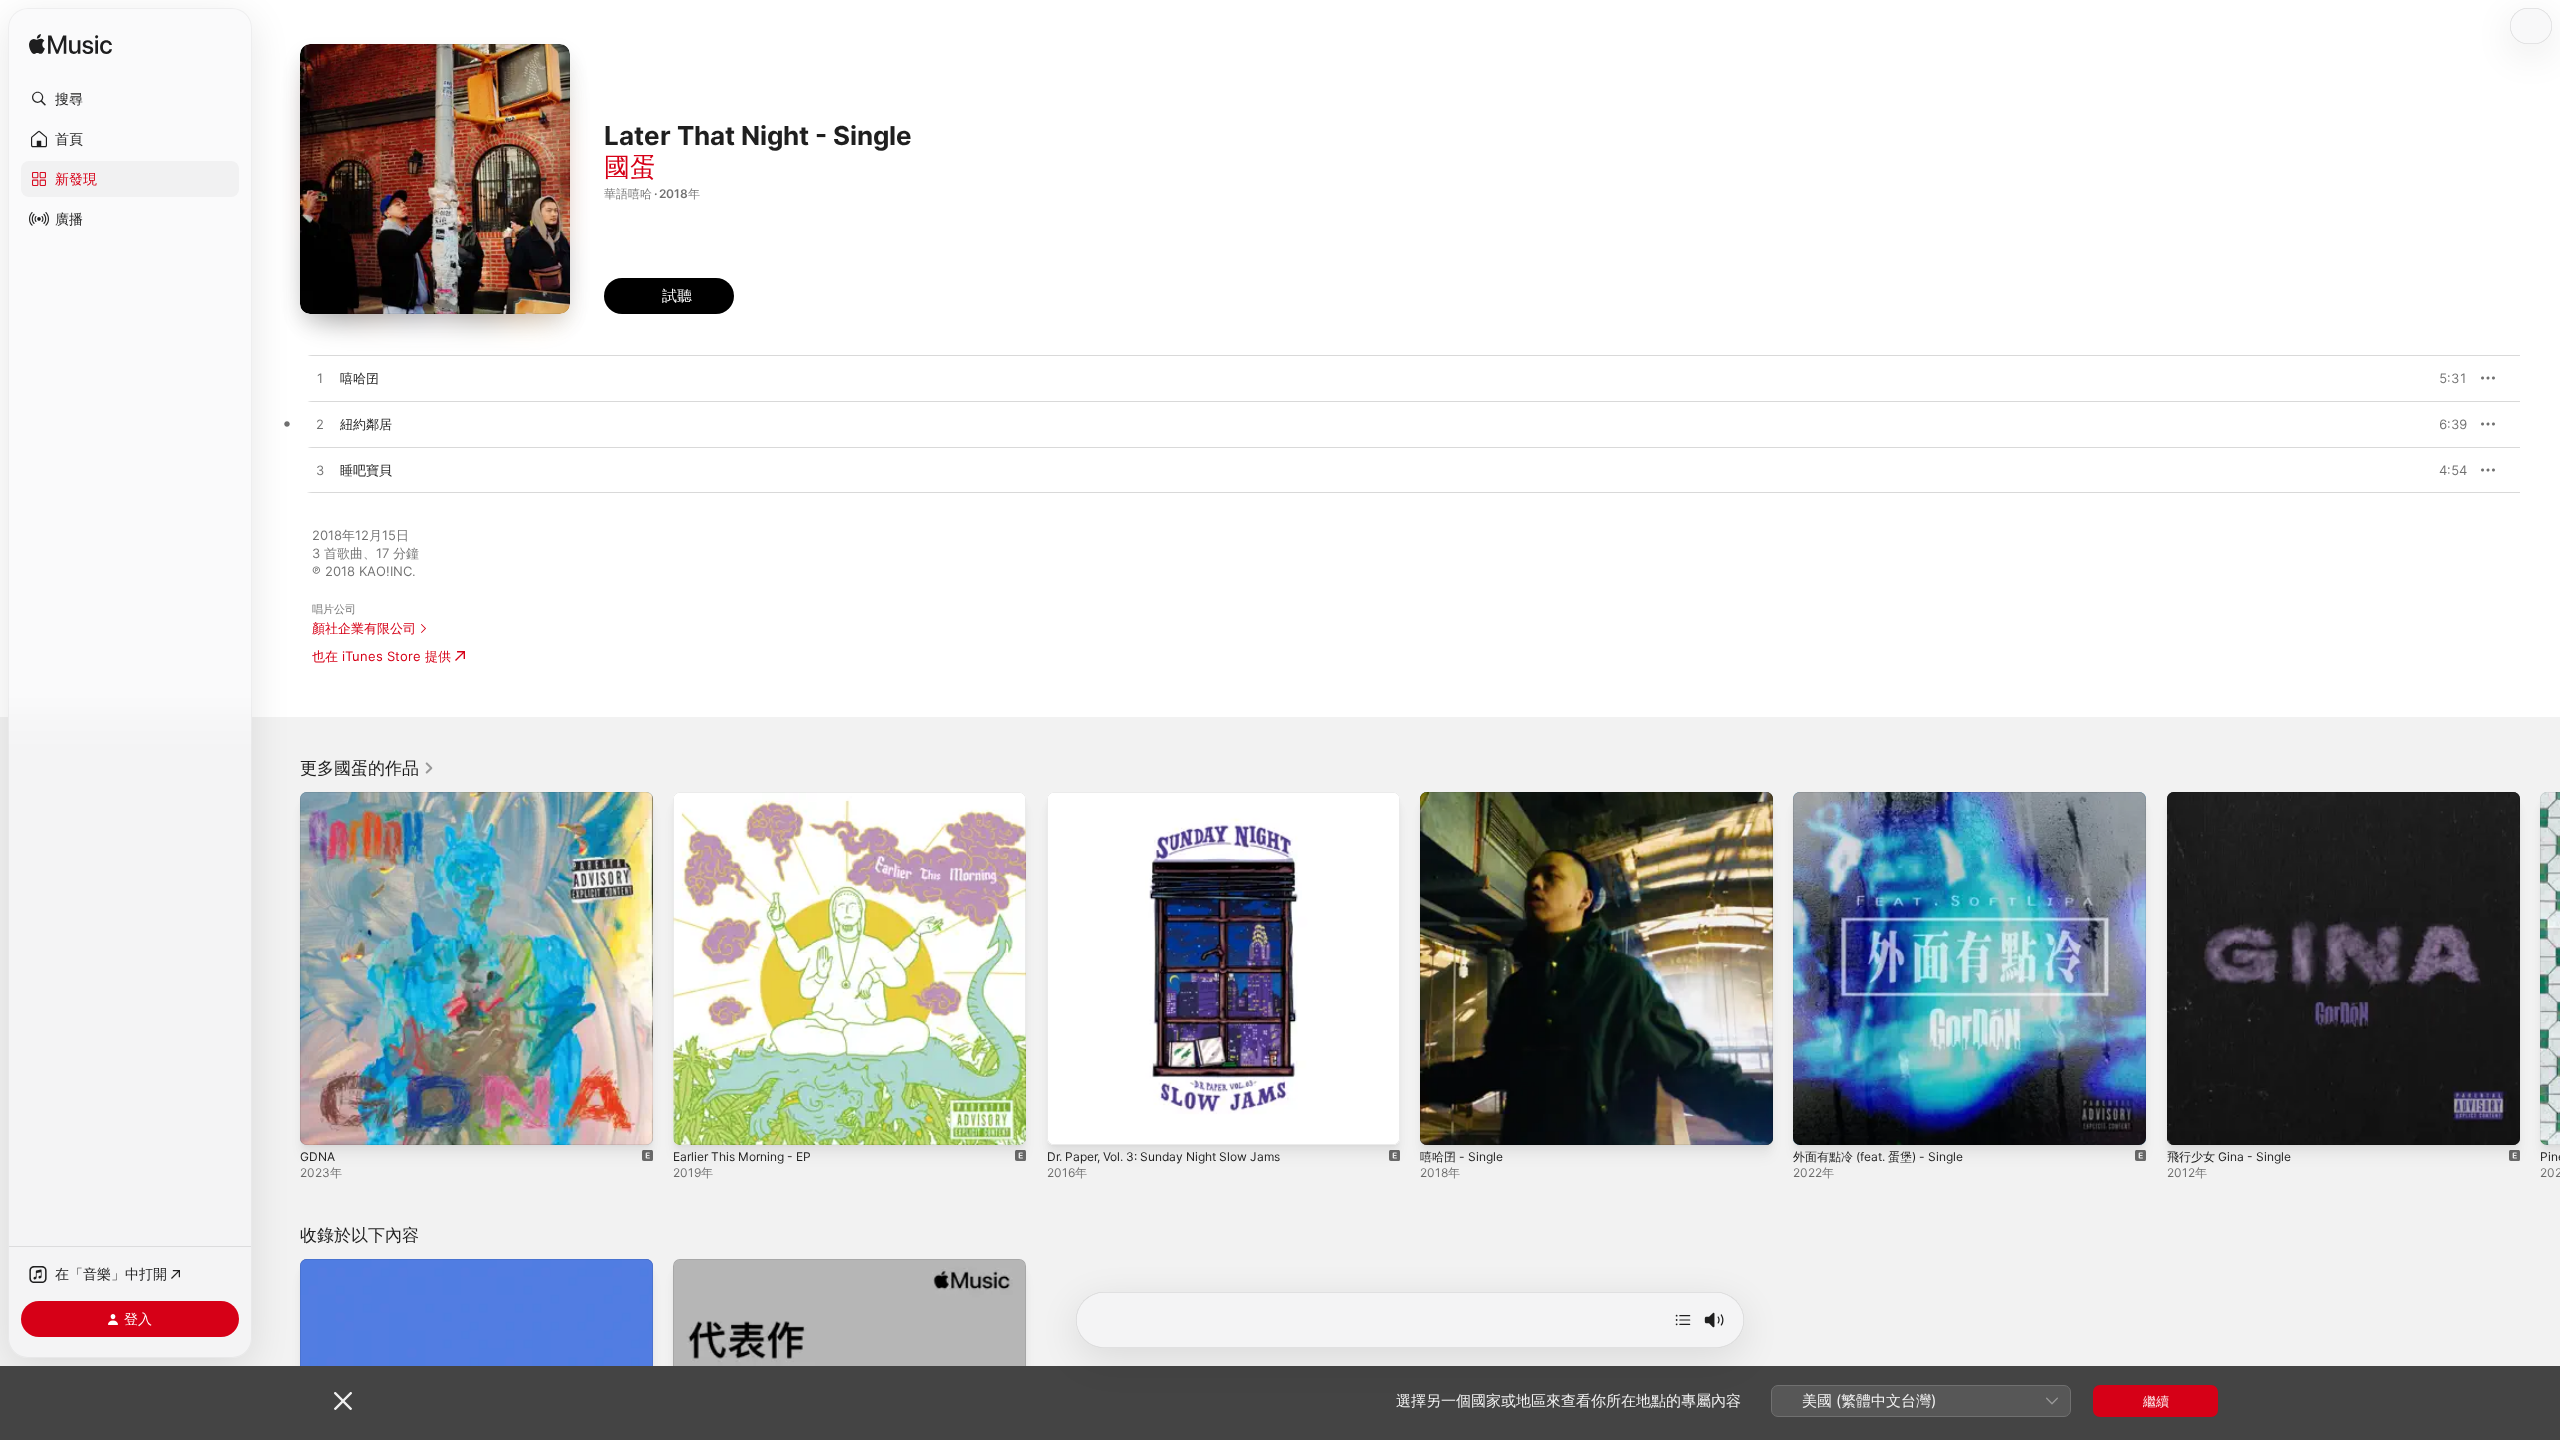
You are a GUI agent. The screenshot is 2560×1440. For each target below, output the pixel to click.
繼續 (2156, 1401)
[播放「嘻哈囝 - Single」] (1445, 1120)
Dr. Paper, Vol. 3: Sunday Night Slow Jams (1177, 800)
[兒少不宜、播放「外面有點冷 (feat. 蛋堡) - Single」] (1818, 1120)
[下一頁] (2540, 969)
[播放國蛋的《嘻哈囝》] (320, 379)
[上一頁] (280, 969)
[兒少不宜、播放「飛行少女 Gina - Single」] (2192, 1120)
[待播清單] (1683, 1320)
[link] (367, 768)
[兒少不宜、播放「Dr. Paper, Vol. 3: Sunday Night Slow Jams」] (1072, 1120)
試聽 (2457, 378)
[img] (70, 45)
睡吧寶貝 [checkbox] (366, 470)
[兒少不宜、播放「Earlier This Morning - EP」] (698, 1120)
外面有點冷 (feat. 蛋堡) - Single (1888, 800)
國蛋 (630, 166)
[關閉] (343, 1401)
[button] (130, 99)
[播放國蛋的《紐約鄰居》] (320, 425)
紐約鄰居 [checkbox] (366, 424)
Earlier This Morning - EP (750, 800)
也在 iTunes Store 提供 (381, 656)
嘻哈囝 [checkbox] (359, 378)
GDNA (319, 800)
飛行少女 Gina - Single (2235, 800)
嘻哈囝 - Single (1465, 800)
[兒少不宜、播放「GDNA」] (325, 1120)
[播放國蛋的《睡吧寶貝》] (320, 471)
